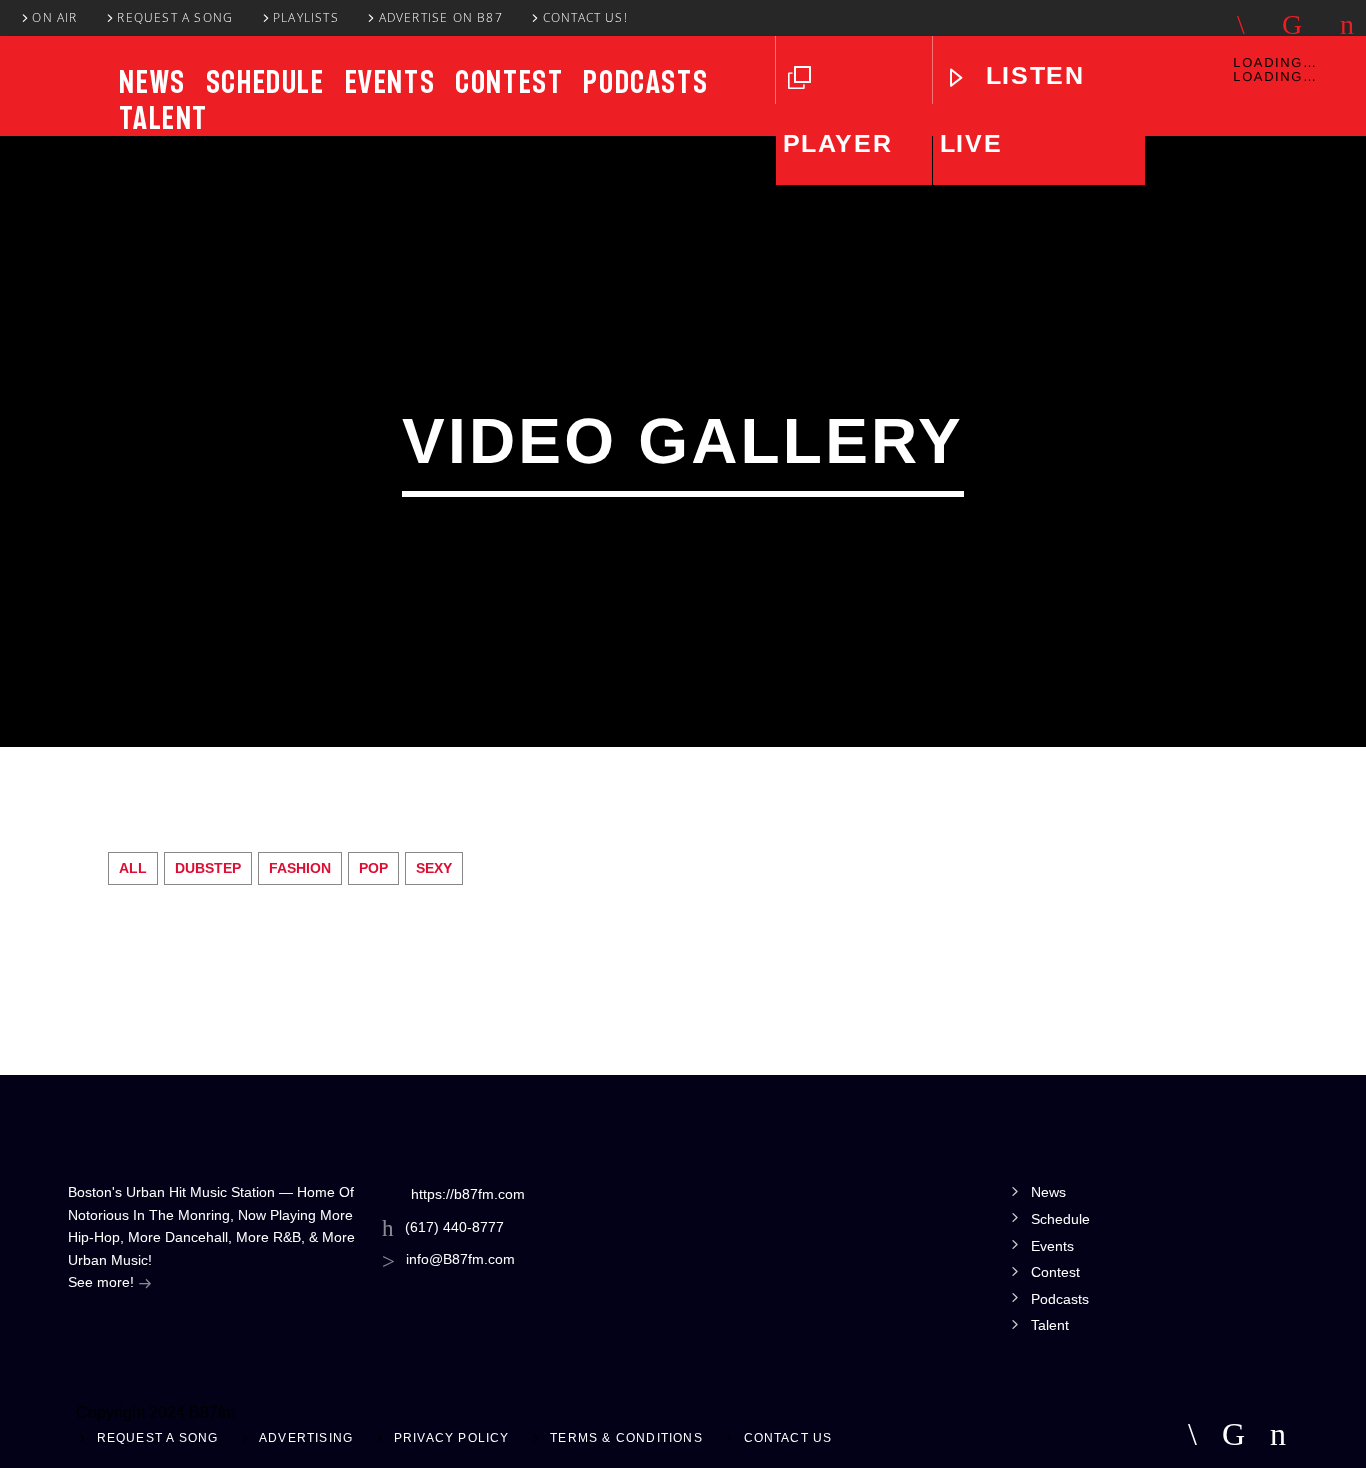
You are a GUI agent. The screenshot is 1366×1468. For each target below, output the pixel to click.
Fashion (300, 868)
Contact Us (788, 1438)
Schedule (265, 82)
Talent (163, 118)
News (152, 82)
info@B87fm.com (460, 1259)
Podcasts (645, 82)
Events (390, 82)
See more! (103, 1282)
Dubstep (208, 868)
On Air (54, 17)
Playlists (306, 17)
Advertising (306, 1438)
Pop (373, 868)
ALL (133, 868)
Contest (509, 82)
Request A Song (175, 17)
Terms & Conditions (626, 1438)
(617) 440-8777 (454, 1227)
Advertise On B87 (441, 17)
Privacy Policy (452, 1438)
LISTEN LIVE (1012, 109)
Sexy (434, 868)
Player (838, 143)
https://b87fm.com (468, 1194)
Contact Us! (585, 17)
